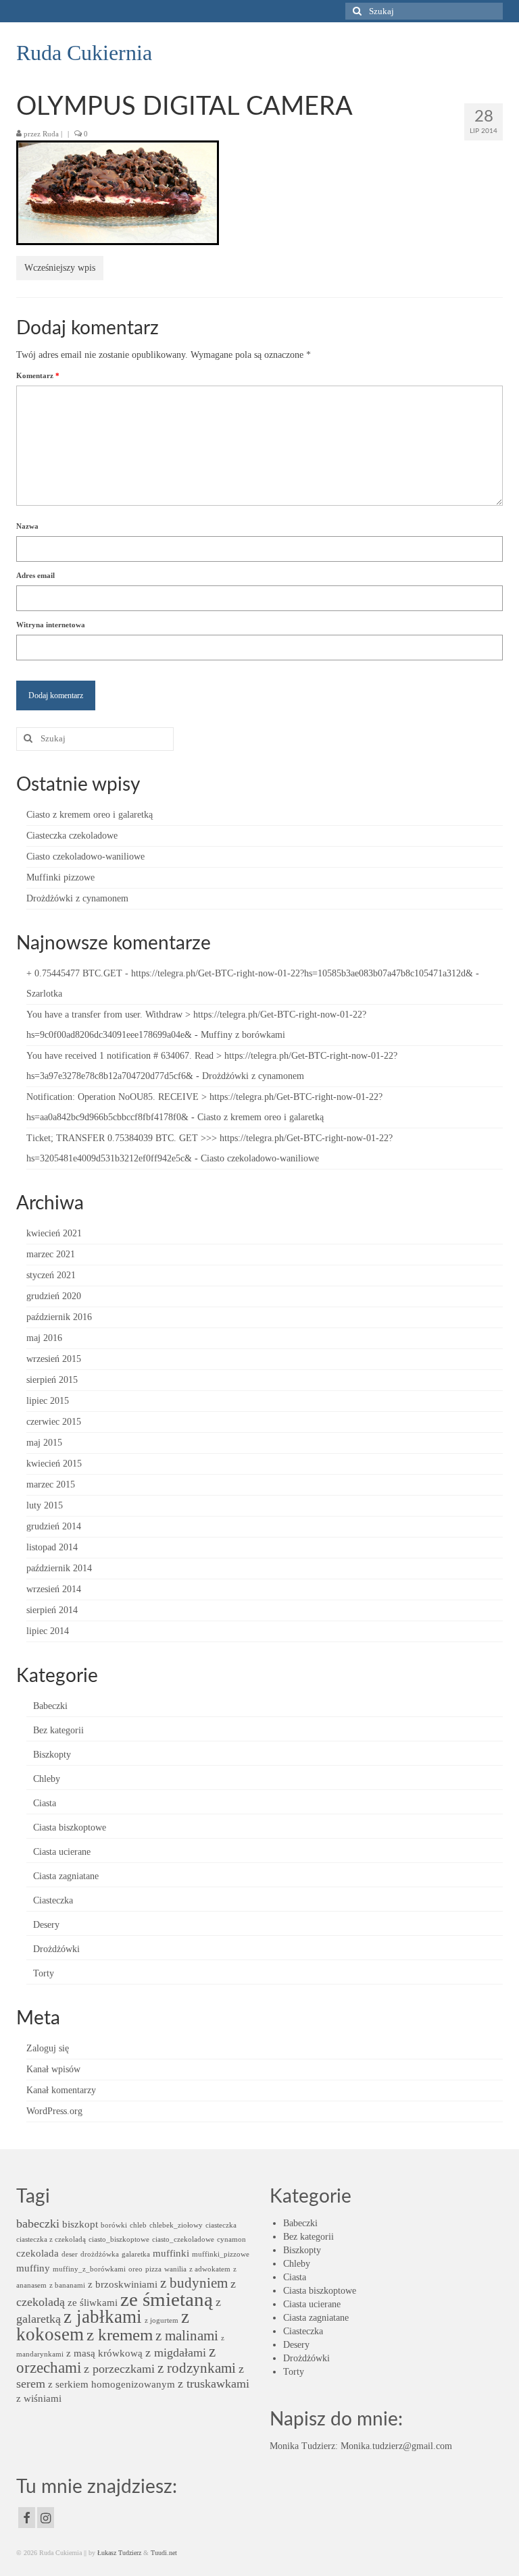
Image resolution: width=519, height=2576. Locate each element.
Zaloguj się (48, 2048)
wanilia (175, 2269)
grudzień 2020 (54, 1296)
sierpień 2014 (52, 1610)
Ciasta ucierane (62, 1852)
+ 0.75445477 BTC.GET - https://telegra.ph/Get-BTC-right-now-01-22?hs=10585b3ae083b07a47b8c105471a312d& (250, 973)
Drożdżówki (56, 1949)
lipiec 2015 (48, 1401)
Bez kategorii (58, 1730)
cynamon (231, 2239)
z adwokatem (210, 2269)
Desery (46, 1925)
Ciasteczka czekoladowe (72, 836)
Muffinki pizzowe (60, 877)
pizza (153, 2269)
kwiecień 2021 (54, 1233)
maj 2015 (44, 1443)
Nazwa (27, 526)
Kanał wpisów (53, 2069)
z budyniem (194, 2283)
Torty (44, 1973)
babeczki (38, 2224)
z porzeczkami (119, 2369)
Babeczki (50, 1706)
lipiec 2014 (48, 1631)
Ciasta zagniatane (66, 1876)
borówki (114, 2225)
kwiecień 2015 (54, 1464)
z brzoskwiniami (123, 2284)
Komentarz (38, 375)
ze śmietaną (167, 2299)
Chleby (47, 1779)
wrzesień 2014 (54, 1589)
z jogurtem (162, 2320)
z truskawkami (214, 2384)
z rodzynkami (197, 2368)
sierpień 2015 (52, 1380)
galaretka (136, 2254)
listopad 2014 (52, 1547)
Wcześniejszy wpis (60, 268)
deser (70, 2254)
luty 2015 (45, 1505)
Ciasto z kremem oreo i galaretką (90, 815)
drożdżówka (100, 2254)
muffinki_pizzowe (221, 2254)
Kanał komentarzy (61, 2090)
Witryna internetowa (51, 625)
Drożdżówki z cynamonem (77, 898)
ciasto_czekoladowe (183, 2239)
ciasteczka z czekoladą (51, 2239)
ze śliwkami (93, 2302)
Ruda (51, 134)
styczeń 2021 (51, 1275)
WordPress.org (54, 2111)
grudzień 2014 (54, 1526)
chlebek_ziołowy (176, 2225)
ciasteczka (221, 2225)
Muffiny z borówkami (243, 1035)
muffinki (171, 2253)
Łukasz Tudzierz (119, 2553)
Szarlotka (44, 994)
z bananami (67, 2285)
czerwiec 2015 (54, 1422)
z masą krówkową (104, 2353)
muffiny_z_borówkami (89, 2269)
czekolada (38, 2253)
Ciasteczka (53, 1900)
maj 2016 (44, 1338)
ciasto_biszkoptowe (119, 2239)
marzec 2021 (51, 1254)
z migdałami (176, 2352)
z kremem (120, 2335)
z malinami (187, 2336)
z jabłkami (103, 2317)
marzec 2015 (51, 1484)
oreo (135, 2269)
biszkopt (80, 2224)
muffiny (33, 2268)
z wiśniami (39, 2398)
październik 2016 (59, 1317)
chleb (138, 2225)
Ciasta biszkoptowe (70, 1828)
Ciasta (45, 1803)
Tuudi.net (164, 2553)
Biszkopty (52, 1755)
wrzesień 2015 (54, 1359)
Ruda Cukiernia (84, 53)
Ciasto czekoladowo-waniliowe (85, 857)
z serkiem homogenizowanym (112, 2384)
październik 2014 (59, 1568)
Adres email (35, 575)
